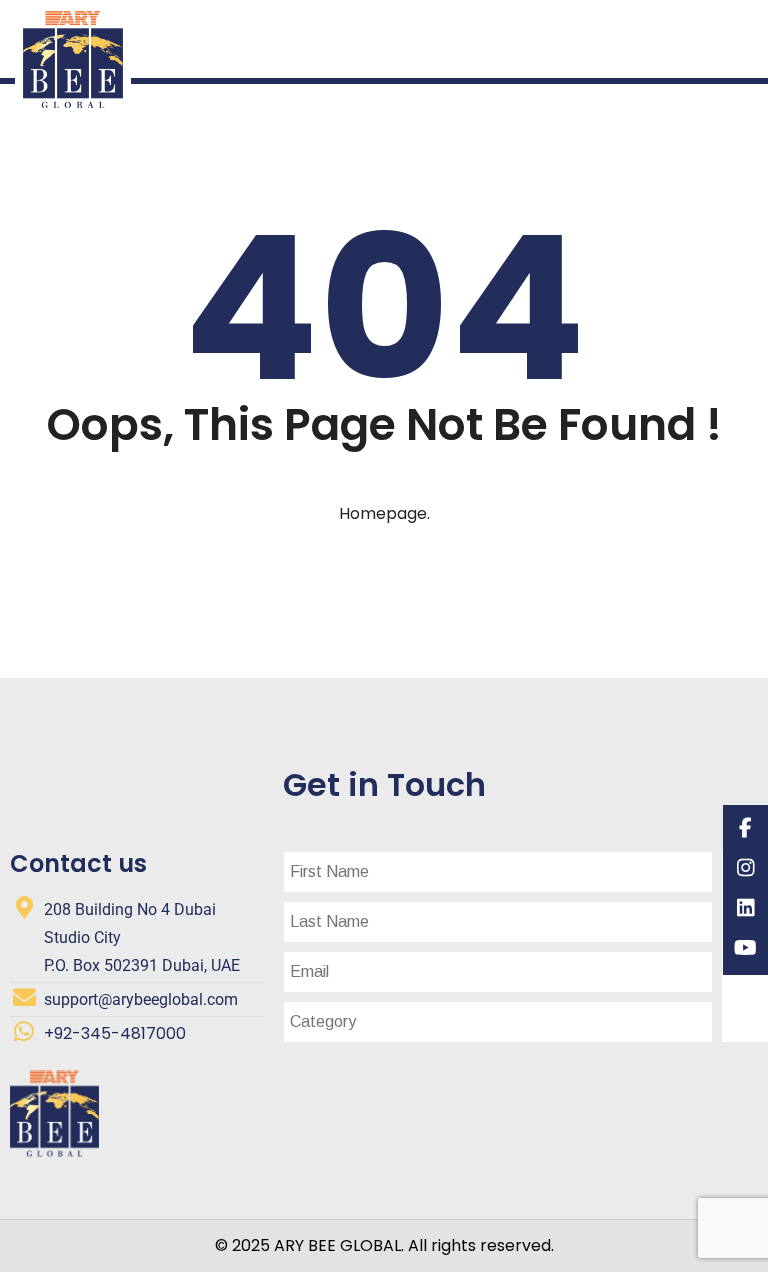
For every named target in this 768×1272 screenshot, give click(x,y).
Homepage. (384, 513)
